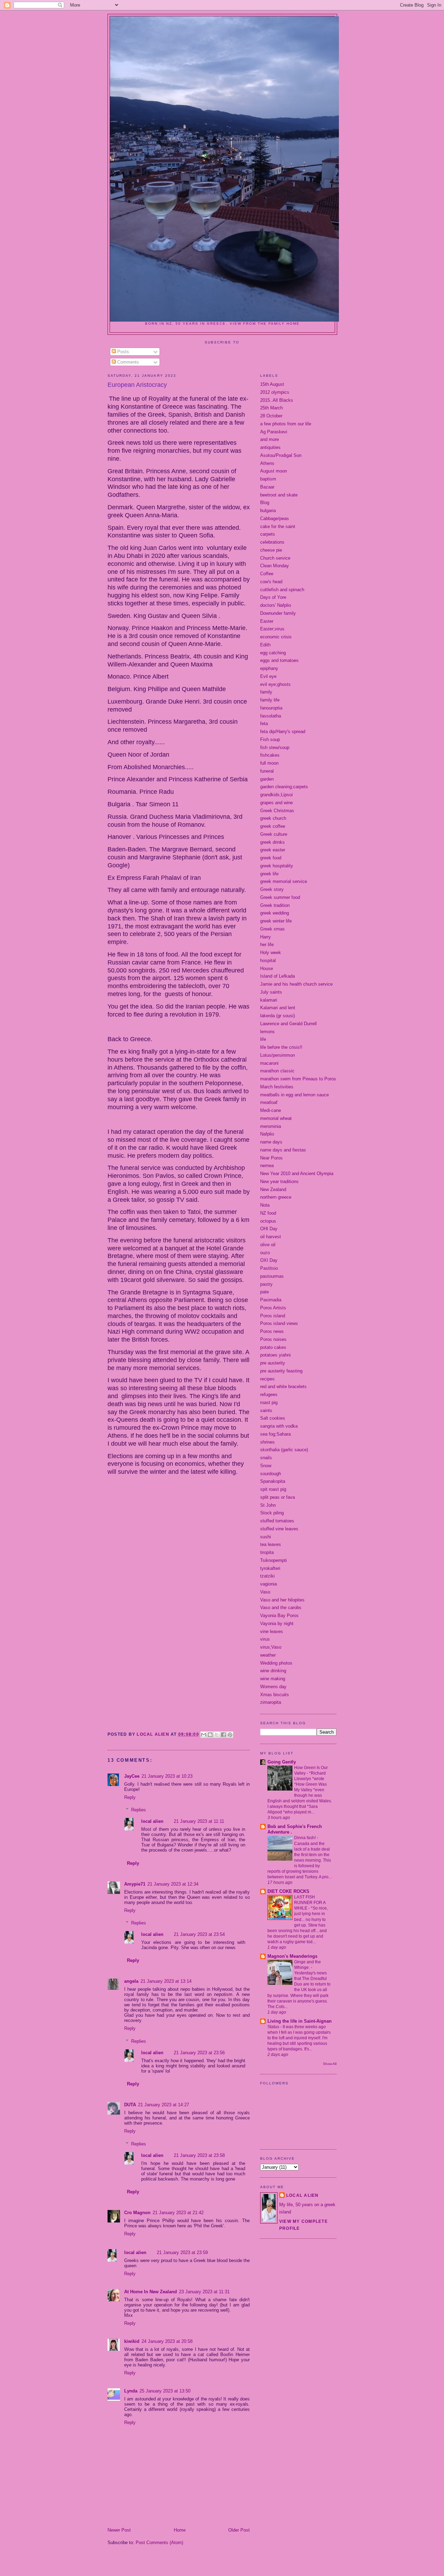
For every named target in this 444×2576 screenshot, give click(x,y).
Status (274, 2027)
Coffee (267, 574)
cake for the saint (278, 526)
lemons (267, 1032)
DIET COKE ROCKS (288, 1891)
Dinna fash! (305, 1838)
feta (264, 724)
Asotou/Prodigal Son (281, 455)
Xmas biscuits (275, 1695)
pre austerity (273, 1363)
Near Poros (271, 1158)
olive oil (268, 1245)
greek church (273, 818)
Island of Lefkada (277, 976)
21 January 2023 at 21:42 (178, 2213)
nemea (267, 1166)
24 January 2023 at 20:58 (167, 2341)
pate (264, 1292)
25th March (271, 408)
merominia (271, 1126)
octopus (268, 1221)
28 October (271, 416)
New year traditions (279, 1181)
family (266, 692)
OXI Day (269, 1260)
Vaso (265, 1592)
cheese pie (271, 550)
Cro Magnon (137, 2213)
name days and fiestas (283, 1150)
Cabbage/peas (275, 518)
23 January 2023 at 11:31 (204, 2292)
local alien (152, 1821)
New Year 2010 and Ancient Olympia (297, 1174)
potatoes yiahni (275, 1355)
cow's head (271, 582)
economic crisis (276, 637)
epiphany (269, 668)
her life (267, 945)
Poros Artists (273, 1308)
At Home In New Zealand (151, 2292)
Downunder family (278, 613)
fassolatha (271, 716)
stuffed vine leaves (279, 1529)
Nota (265, 1205)
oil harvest (271, 1237)
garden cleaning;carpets (284, 787)
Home (180, 2530)
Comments (127, 362)
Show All (330, 2064)
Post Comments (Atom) (159, 2543)
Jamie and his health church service (296, 984)
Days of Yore (273, 597)
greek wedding (275, 913)
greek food (271, 858)
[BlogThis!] (210, 1735)
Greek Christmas (277, 811)
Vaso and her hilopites (282, 1600)
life (263, 1039)
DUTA (130, 2105)
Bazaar (267, 487)
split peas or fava (277, 1497)
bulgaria (268, 511)
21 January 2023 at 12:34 (173, 1884)
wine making (273, 1679)
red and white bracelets (283, 1387)
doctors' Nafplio (276, 605)
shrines (267, 1442)
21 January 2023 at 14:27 (164, 2105)
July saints (271, 992)
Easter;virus (272, 629)
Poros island (273, 1316)
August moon (274, 471)
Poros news (272, 1331)
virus (265, 1639)
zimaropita (271, 1702)
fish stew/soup (275, 747)
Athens (267, 463)
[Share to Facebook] (223, 1735)
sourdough (271, 1474)
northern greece (276, 1197)
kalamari (269, 1000)
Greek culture (274, 834)
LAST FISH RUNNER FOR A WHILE (310, 1903)
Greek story (272, 889)
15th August (272, 384)
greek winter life (276, 921)
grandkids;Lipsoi (276, 795)
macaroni (269, 1063)
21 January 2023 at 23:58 (199, 2155)
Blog (265, 503)
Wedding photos (276, 1663)
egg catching (273, 653)
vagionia (268, 1584)
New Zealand (273, 1189)
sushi (266, 1537)
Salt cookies (273, 1418)
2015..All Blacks (277, 400)
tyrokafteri (270, 1568)
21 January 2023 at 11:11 (199, 1821)
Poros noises (273, 1339)
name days (271, 1142)
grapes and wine (276, 803)
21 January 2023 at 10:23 (167, 1776)
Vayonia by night (277, 1623)
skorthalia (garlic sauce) (284, 1450)
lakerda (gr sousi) (277, 1016)
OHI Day (269, 1229)
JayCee (132, 1776)
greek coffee (273, 826)
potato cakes (273, 1347)
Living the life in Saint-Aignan (300, 2021)
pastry (266, 1284)
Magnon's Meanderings (292, 1956)
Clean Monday (275, 566)
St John (268, 1505)
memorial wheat (276, 1118)
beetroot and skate (279, 495)
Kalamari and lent (278, 1008)
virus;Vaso (271, 1647)
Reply (130, 1797)
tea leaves (271, 1544)
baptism (268, 479)
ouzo (265, 1253)
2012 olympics (275, 392)
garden (267, 779)
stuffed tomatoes (277, 1521)
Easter (267, 621)
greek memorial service (284, 881)
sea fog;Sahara (275, 1434)
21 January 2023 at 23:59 (182, 2252)
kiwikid (132, 2341)
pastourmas (272, 1276)
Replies (139, 1810)
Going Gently (282, 1762)
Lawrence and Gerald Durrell (288, 1024)
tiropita (267, 1552)
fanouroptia (271, 708)
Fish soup (270, 739)
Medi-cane (271, 1110)
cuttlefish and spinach (282, 590)
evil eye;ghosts (275, 684)
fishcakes (270, 755)
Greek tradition (275, 905)
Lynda (131, 2391)
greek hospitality (277, 866)
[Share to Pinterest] (230, 1735)
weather (268, 1655)
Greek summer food (280, 897)
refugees (269, 1395)
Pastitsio (269, 1268)
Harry (266, 937)
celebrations (272, 542)
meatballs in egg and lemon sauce (294, 1095)
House (267, 968)
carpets (268, 534)
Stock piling (272, 1513)
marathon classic (277, 1071)
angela (131, 1981)
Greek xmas (272, 929)
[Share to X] (217, 1735)
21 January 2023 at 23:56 (199, 2053)
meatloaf (269, 1102)
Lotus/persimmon (277, 1055)
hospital (268, 960)
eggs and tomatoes (279, 660)
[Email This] (204, 1735)
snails (266, 1458)
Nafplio (267, 1134)
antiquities (270, 447)
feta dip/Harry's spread (283, 732)
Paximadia (271, 1300)
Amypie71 (135, 1884)
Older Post (239, 2530)
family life (270, 700)
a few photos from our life (286, 424)
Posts (122, 352)
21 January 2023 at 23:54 (199, 1934)
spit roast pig (273, 1489)
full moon (269, 763)
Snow (266, 1466)
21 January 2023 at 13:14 (166, 1981)
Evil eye (268, 676)
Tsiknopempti (274, 1560)
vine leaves (272, 1631)
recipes (267, 1379)
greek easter (273, 850)
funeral (267, 771)
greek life (269, 874)
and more (270, 439)
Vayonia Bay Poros (279, 1616)
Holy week (271, 953)
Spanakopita (273, 1481)
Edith (265, 645)
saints (266, 1410)
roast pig (269, 1402)
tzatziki (267, 1576)
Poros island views (279, 1323)
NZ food (268, 1213)
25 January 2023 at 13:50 (165, 2391)
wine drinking (273, 1671)
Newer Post (119, 2530)
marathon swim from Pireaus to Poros (298, 1079)
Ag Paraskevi (274, 432)
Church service (275, 558)
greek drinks (272, 842)
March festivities (277, 1087)
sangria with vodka (279, 1426)
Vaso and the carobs (281, 1608)
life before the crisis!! (281, 1047)
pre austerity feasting (281, 1371)
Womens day (273, 1687)
